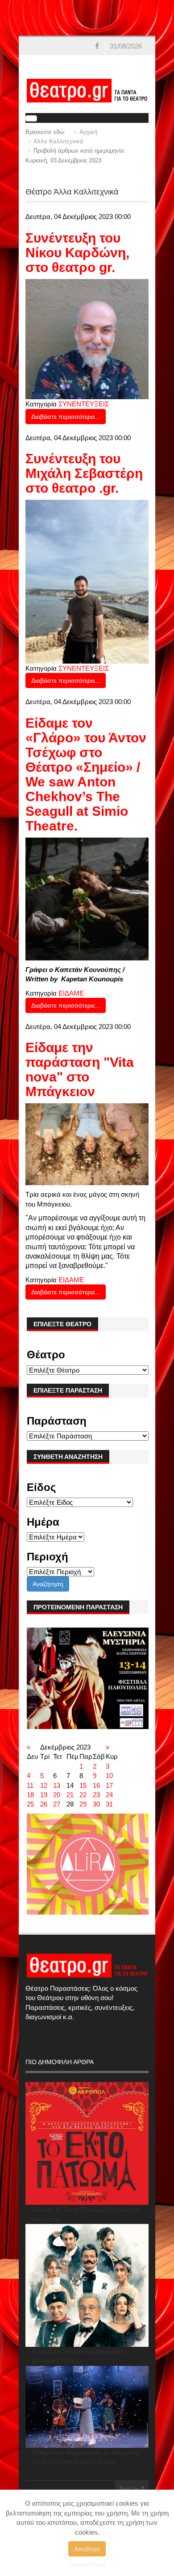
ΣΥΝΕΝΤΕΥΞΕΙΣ (84, 404)
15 (83, 1785)
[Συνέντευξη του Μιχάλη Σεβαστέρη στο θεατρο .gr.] (87, 581)
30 (96, 1804)
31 (109, 1804)
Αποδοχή (87, 2549)
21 (70, 1795)
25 (30, 1804)
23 (96, 1795)
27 (57, 1804)
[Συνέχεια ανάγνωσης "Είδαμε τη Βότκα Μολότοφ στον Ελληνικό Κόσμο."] (87, 2285)
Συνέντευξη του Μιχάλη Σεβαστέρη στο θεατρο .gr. (84, 473)
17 (109, 1785)
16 (96, 1785)
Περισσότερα (87, 2564)
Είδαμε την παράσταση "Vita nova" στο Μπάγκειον (80, 1069)
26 (44, 1804)
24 (109, 1795)
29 (83, 1804)
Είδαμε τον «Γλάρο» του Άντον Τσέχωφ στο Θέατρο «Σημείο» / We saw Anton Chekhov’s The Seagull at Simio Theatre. (86, 774)
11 (30, 1785)
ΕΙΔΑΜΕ (71, 993)
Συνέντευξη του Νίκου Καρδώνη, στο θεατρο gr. (77, 253)
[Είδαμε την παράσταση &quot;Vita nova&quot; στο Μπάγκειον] (87, 1144)
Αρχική (88, 132)
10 (109, 1776)
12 (44, 1785)
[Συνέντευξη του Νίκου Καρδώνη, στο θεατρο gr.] (87, 338)
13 (57, 1785)
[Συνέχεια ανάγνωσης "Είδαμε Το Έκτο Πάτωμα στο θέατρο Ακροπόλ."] (87, 2143)
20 (57, 1795)
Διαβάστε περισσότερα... (66, 417)
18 (30, 1795)
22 (83, 1795)
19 (44, 1795)
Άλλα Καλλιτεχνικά (58, 141)
